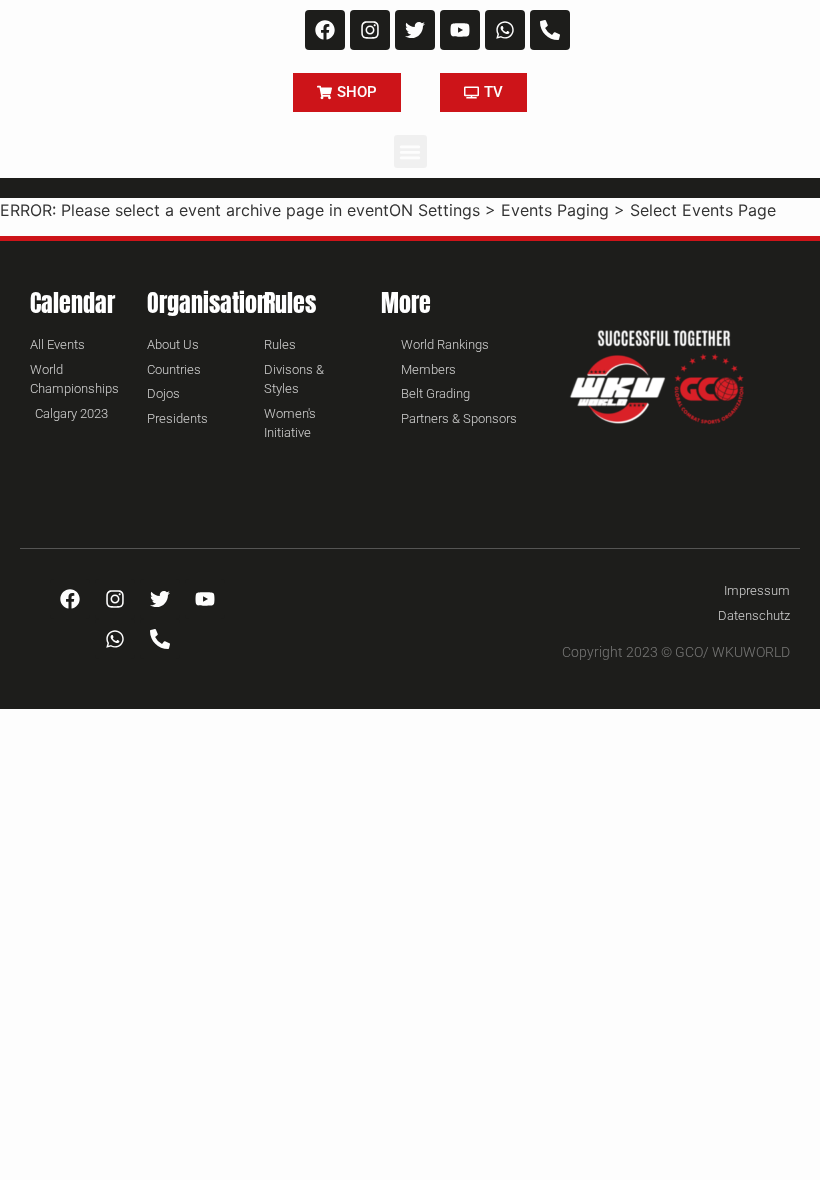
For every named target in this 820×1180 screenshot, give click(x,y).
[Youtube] (460, 30)
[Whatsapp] (505, 30)
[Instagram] (370, 30)
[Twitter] (415, 30)
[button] (410, 151)
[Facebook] (325, 30)
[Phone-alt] (550, 30)
